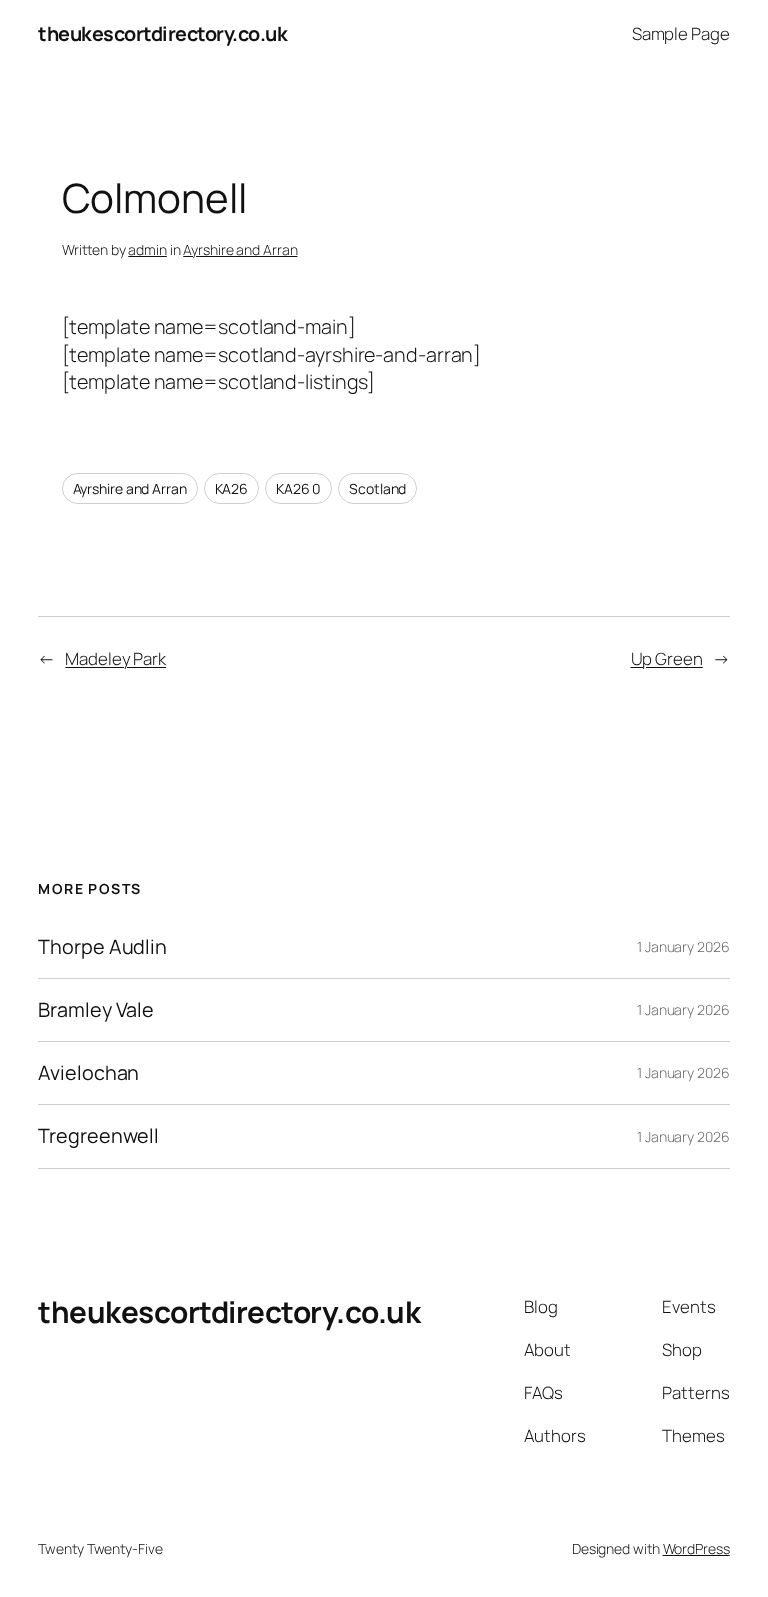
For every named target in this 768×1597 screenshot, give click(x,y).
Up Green (667, 658)
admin (147, 249)
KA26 (232, 488)
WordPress (696, 1548)
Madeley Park (115, 658)
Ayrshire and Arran (240, 249)
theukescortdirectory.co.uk (162, 33)
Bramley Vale (96, 1010)
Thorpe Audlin (102, 947)
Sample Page (681, 33)
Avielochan (88, 1073)
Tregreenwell (98, 1136)
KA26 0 (298, 488)
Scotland (377, 488)
